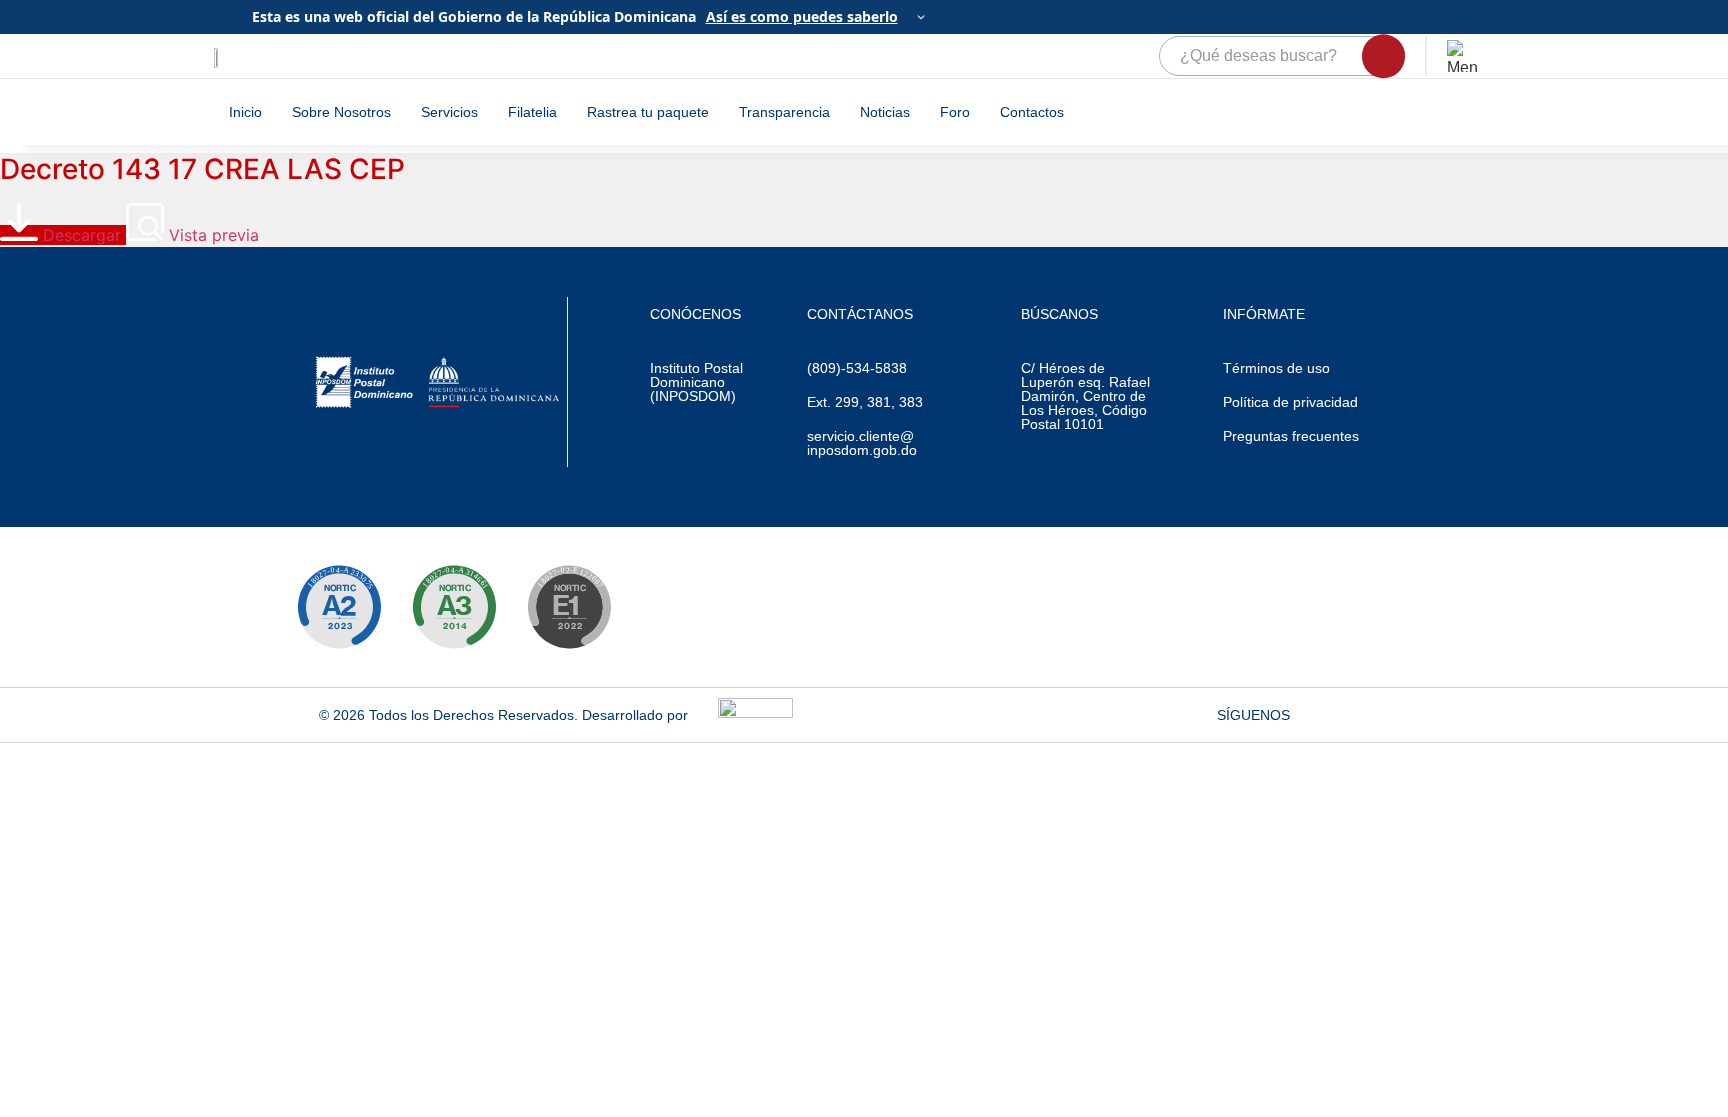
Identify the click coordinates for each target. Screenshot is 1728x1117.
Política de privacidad (1290, 402)
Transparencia (784, 112)
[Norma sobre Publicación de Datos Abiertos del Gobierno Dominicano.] (454, 607)
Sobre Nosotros (341, 112)
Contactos (1032, 112)
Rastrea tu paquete (648, 112)
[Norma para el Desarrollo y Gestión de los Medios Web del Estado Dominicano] (339, 607)
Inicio (245, 112)
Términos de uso (1276, 368)
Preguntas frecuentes (1291, 436)
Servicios (449, 112)
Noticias (885, 112)
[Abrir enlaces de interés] (1463, 56)
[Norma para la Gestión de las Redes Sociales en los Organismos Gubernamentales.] (569, 607)
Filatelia (532, 112)
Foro (955, 112)
